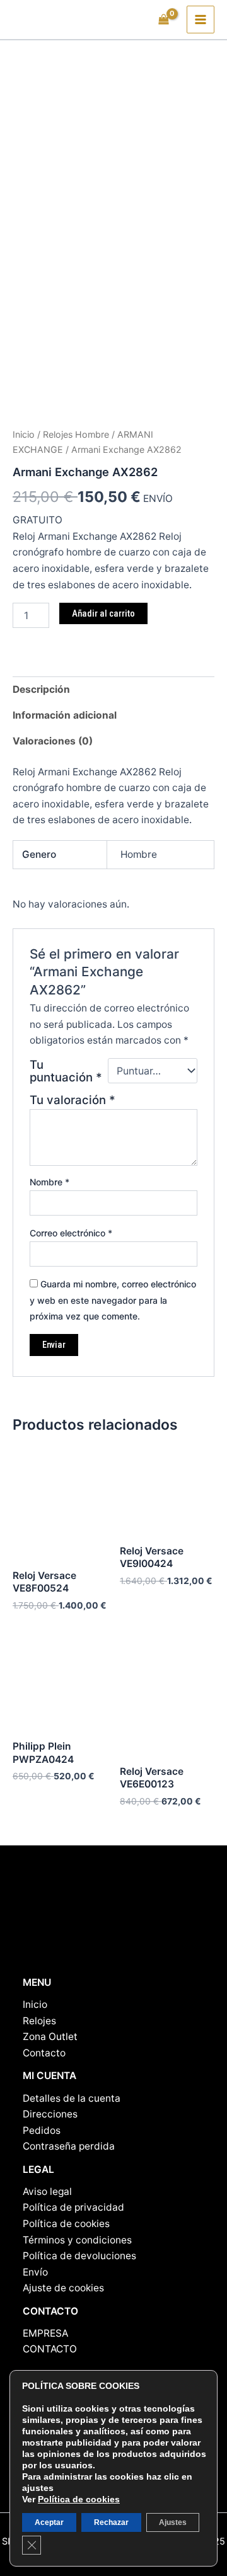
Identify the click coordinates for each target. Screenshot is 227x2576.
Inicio (24, 434)
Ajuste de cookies (63, 2288)
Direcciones (50, 2114)
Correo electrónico (71, 1233)
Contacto (44, 2053)
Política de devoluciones (79, 2256)
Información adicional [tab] (65, 715)
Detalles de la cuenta (72, 2098)
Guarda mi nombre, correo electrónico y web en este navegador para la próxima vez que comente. (113, 1300)
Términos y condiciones (77, 2240)
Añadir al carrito (103, 613)
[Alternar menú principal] (201, 20)
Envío (35, 2272)
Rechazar (111, 2522)
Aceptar (49, 2522)
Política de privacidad (73, 2207)
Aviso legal (47, 2191)
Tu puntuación (66, 1071)
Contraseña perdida (69, 2146)
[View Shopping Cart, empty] (164, 20)
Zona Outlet (50, 2037)
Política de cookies (66, 2224)
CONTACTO (50, 2349)
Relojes (39, 2021)
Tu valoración (73, 1100)
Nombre (49, 1182)
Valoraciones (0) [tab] (53, 741)
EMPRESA (45, 2333)
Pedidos (42, 2130)
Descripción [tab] (41, 689)
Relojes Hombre (76, 434)
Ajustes (173, 2522)
